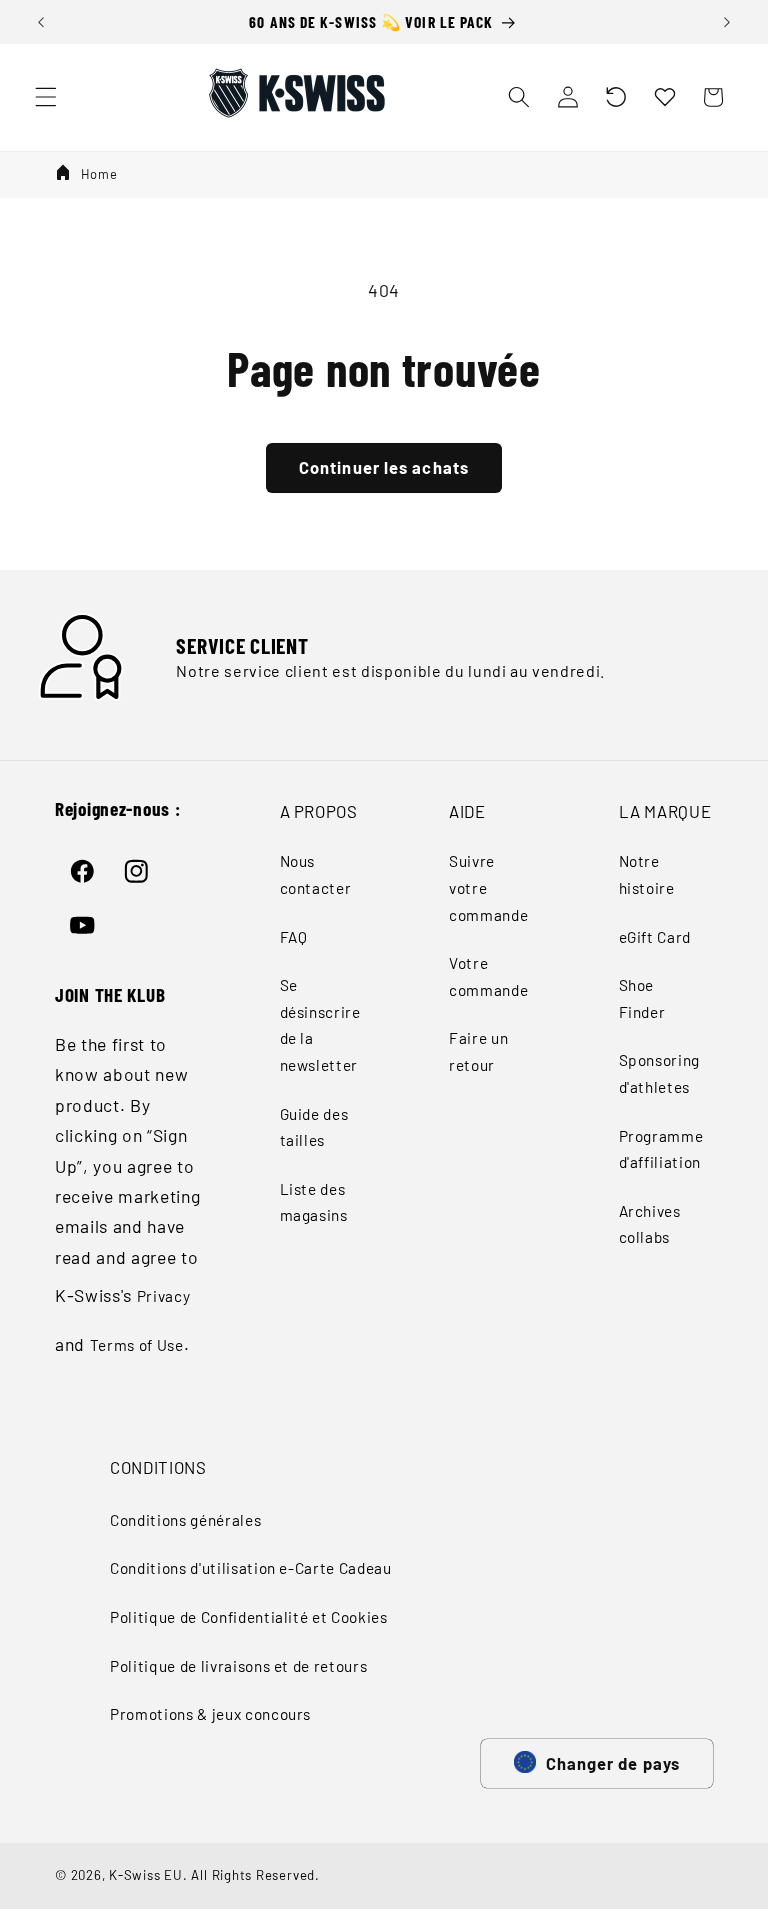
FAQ (294, 937)
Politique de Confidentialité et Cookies (249, 1617)
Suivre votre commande (488, 887)
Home (99, 174)
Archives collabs (650, 1224)
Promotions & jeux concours (210, 1714)
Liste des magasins (314, 1202)
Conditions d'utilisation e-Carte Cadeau (251, 1568)
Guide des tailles (314, 1127)
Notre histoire (647, 874)
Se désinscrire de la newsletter (320, 1025)
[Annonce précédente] (41, 22)
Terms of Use (137, 1345)
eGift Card (655, 937)
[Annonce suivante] (727, 22)
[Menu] (46, 97)
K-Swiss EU (146, 1875)
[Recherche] (519, 97)
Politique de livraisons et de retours (238, 1666)
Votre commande (488, 976)
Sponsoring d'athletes (660, 1073)
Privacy (164, 1296)
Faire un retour (478, 1051)
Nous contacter (316, 874)
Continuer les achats (384, 467)
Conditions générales (185, 1520)
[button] (616, 97)
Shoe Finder (642, 998)
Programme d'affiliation (661, 1149)
